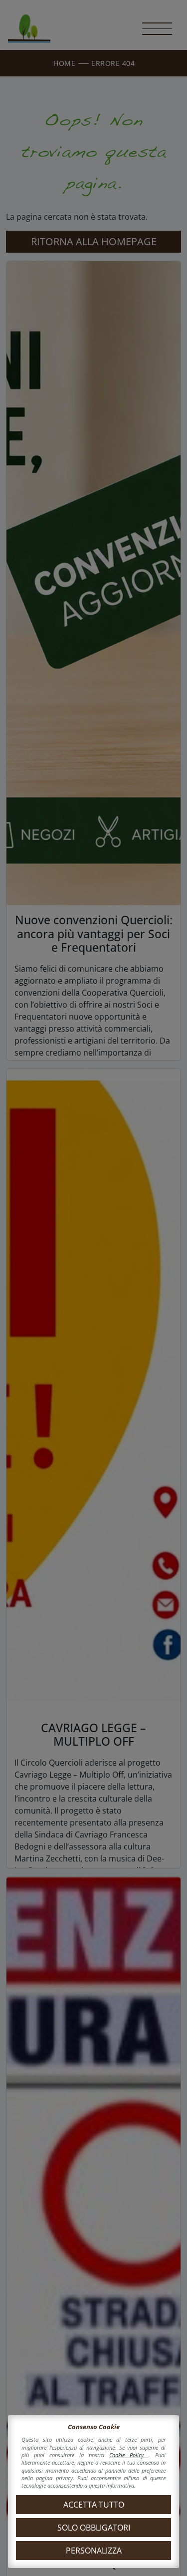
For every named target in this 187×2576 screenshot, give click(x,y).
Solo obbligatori (94, 2528)
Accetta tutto (94, 2505)
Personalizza (94, 2551)
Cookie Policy (129, 2455)
